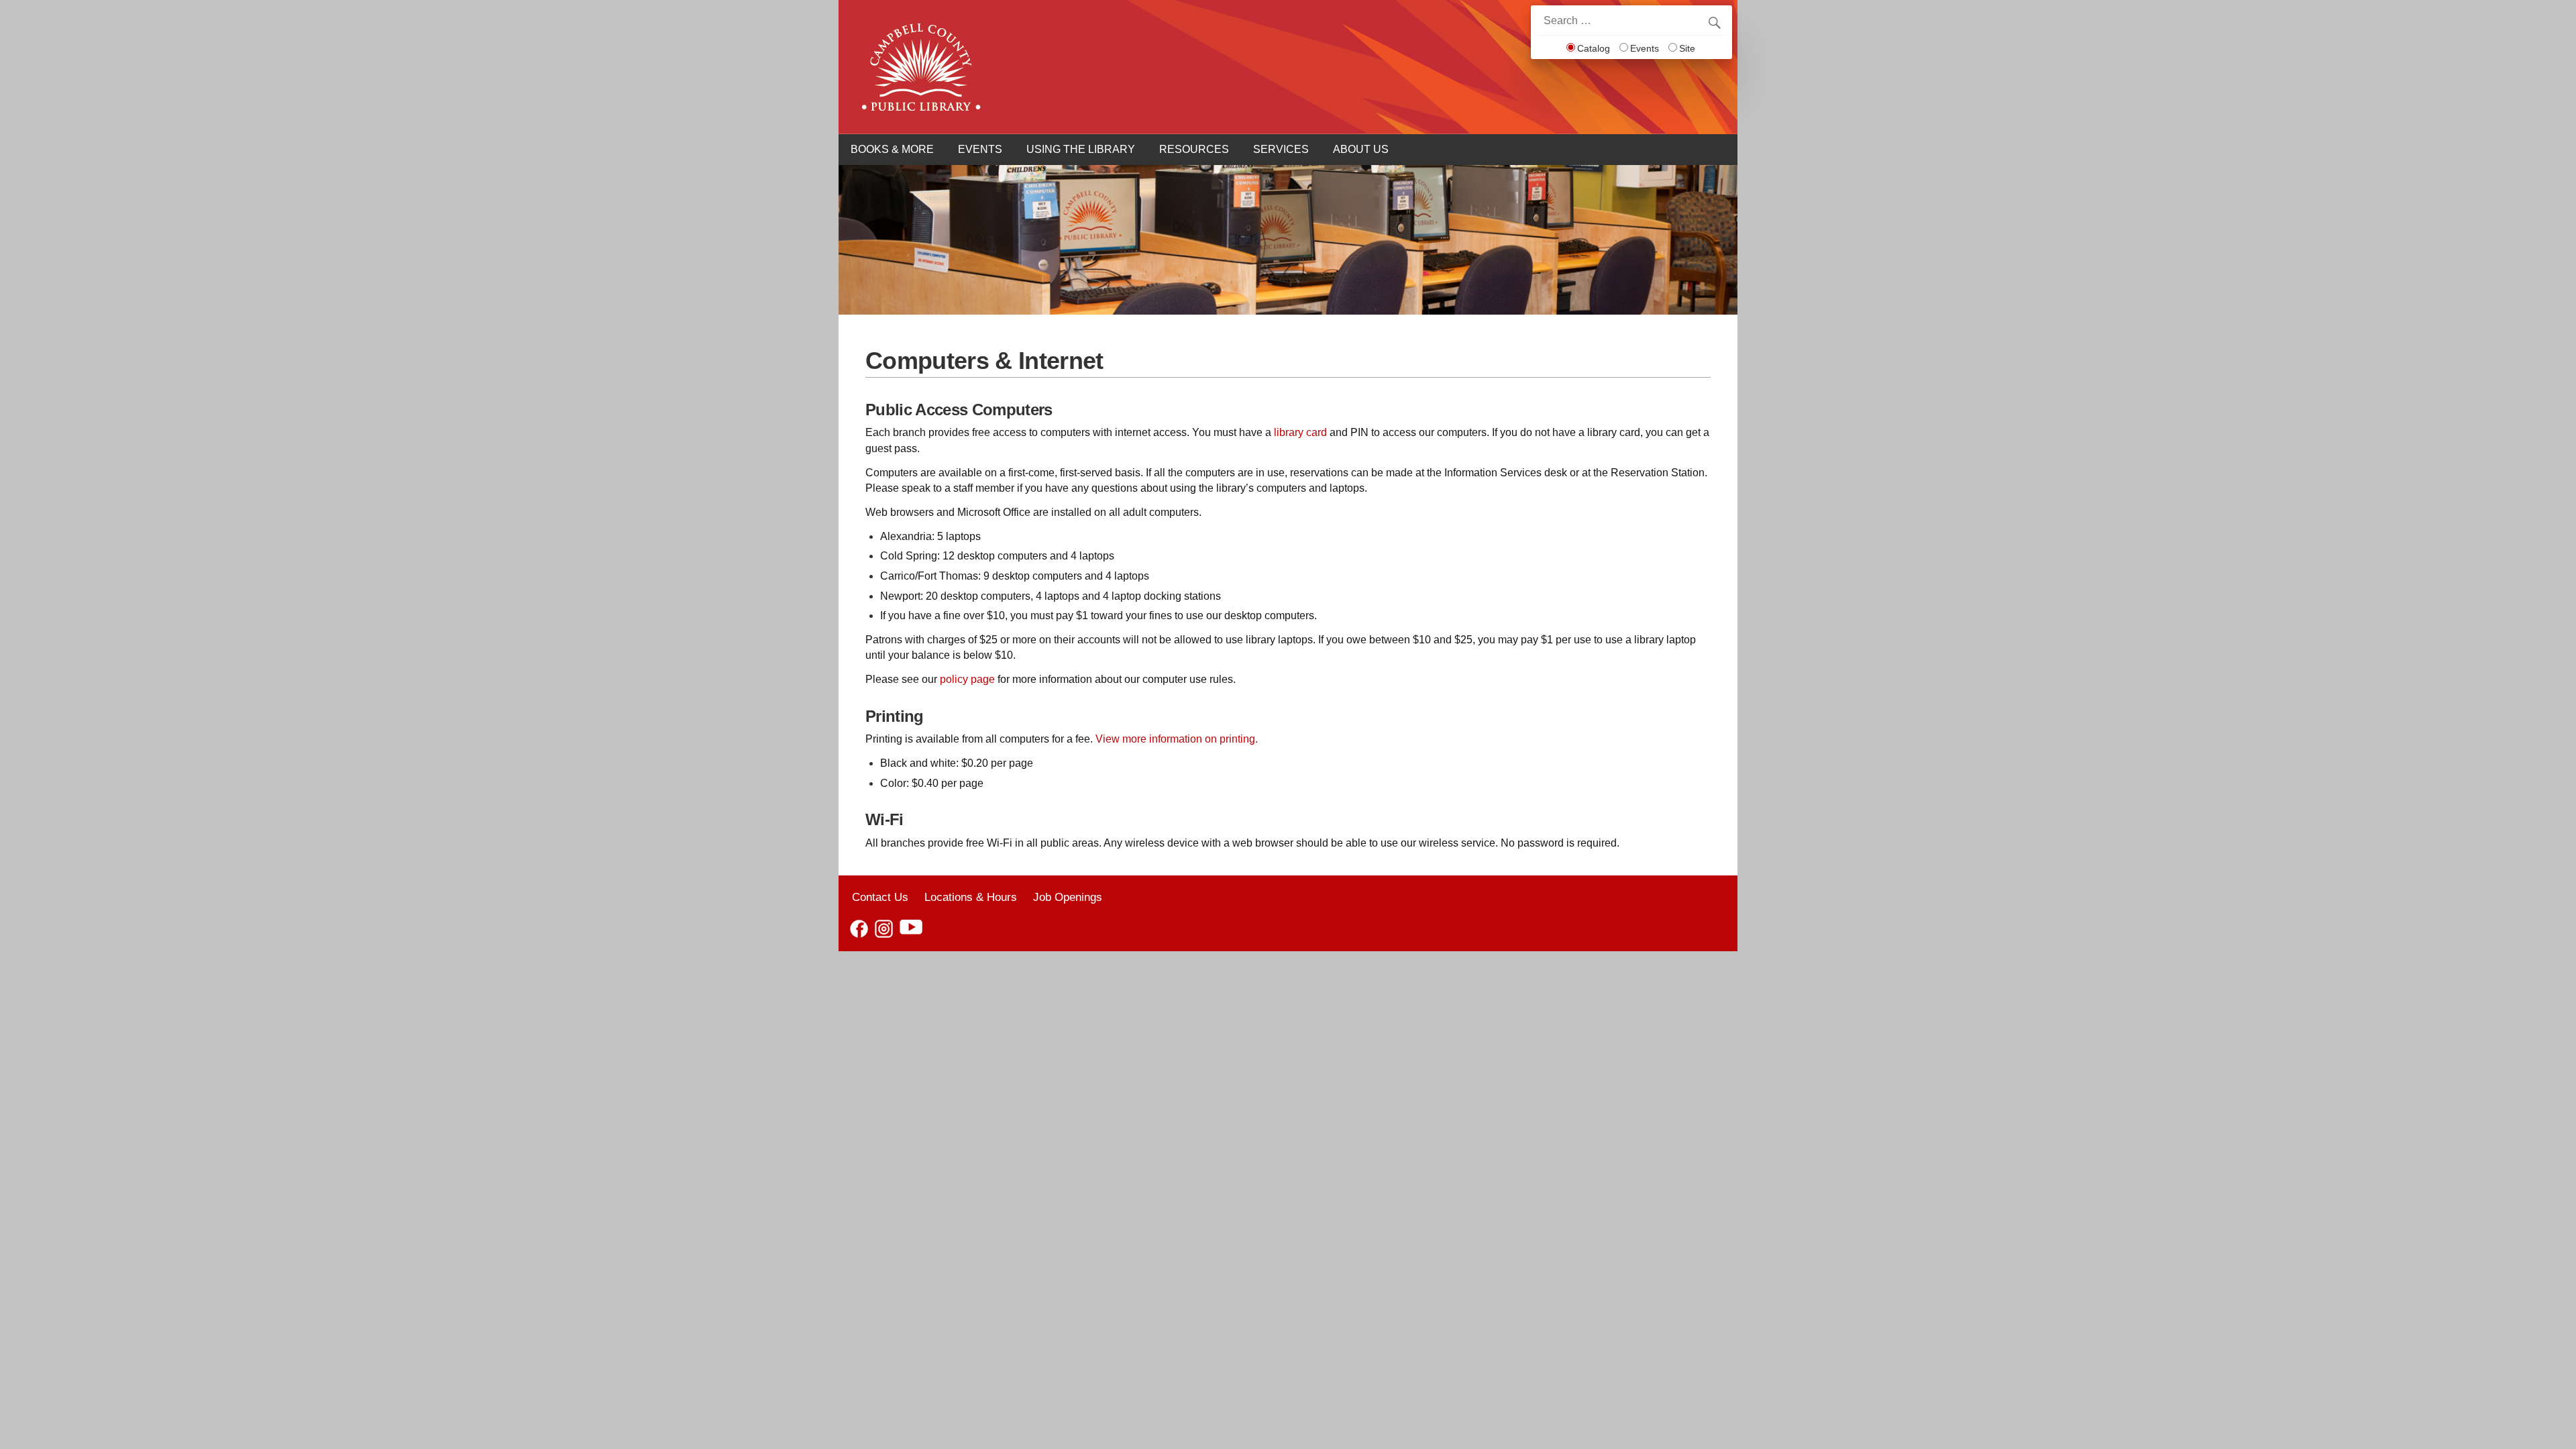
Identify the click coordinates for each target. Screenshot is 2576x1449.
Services (1281, 149)
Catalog (1594, 48)
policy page (967, 679)
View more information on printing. (1177, 739)
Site (1687, 48)
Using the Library (1081, 149)
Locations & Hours (971, 897)
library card (1300, 432)
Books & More (892, 149)
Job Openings (1068, 897)
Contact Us (880, 897)
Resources (1194, 149)
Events (1645, 48)
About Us (1361, 149)
